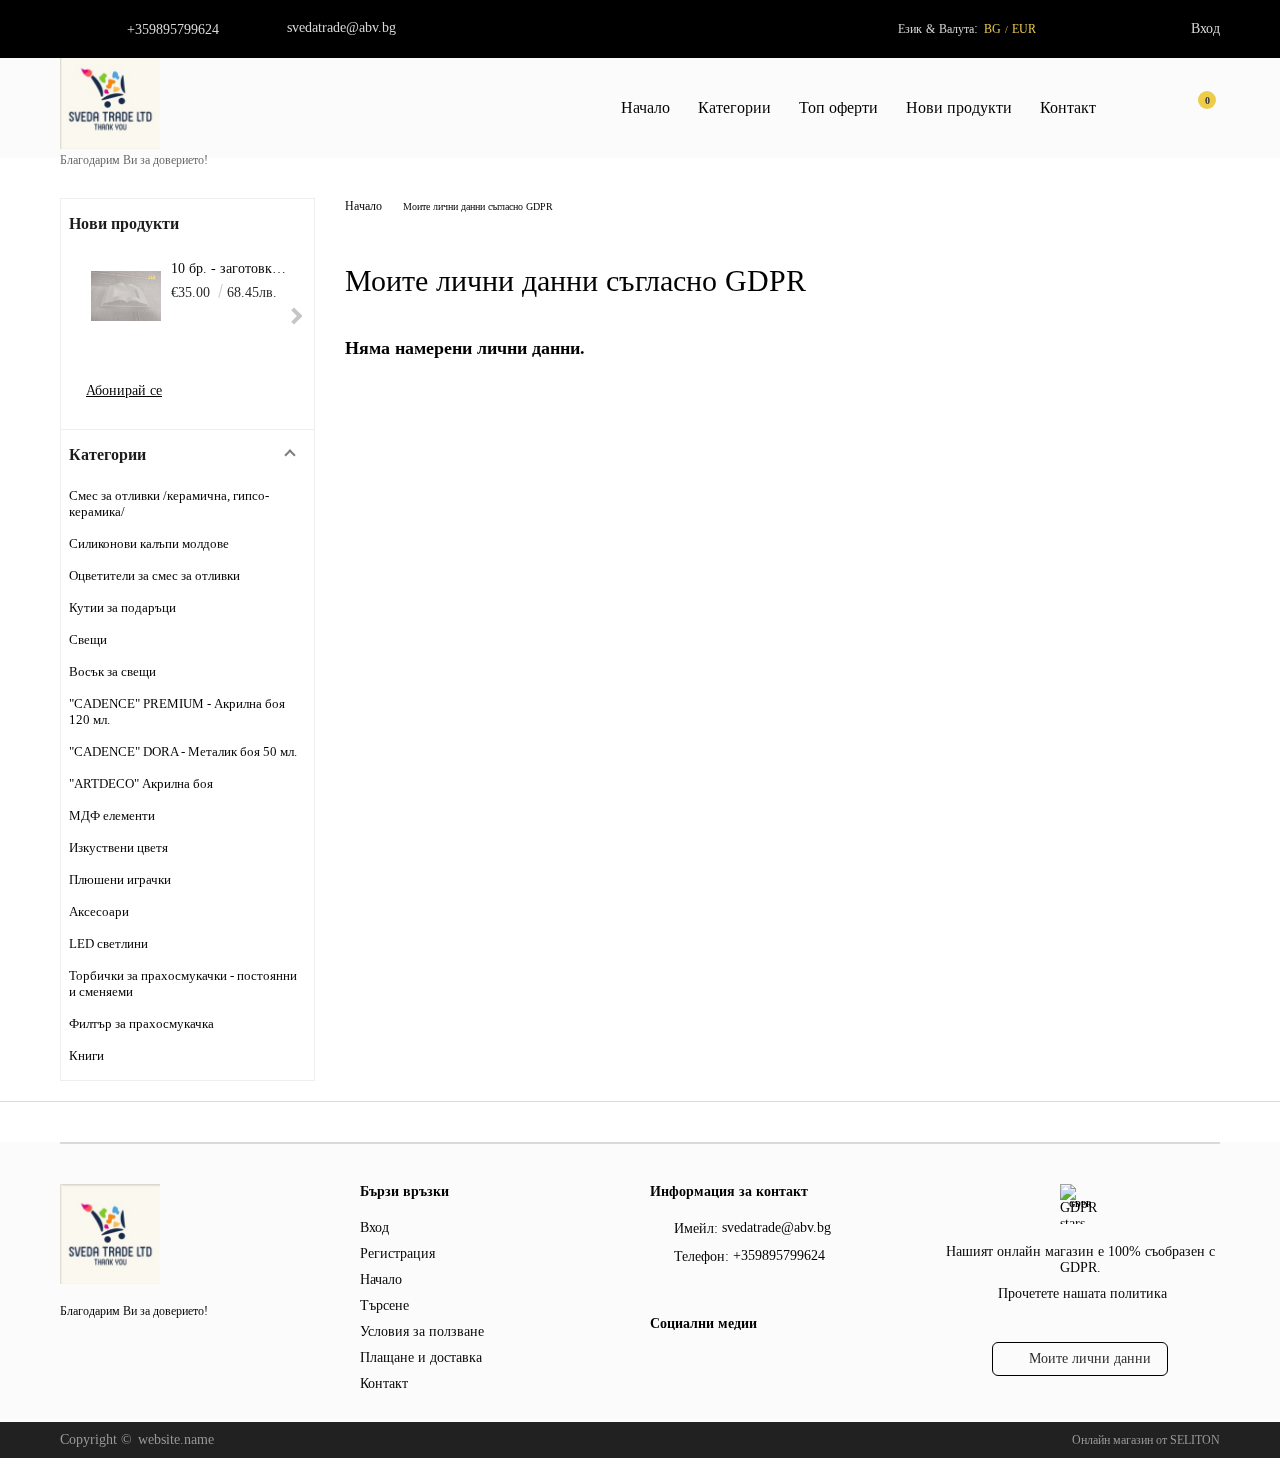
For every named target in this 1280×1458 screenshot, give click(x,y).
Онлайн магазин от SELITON (1146, 1440)
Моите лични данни (1090, 1358)
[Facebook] (661, 1364)
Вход (1205, 28)
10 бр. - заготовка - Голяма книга (230, 268)
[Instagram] (697, 1364)
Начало (645, 107)
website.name (176, 1439)
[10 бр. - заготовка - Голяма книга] (126, 296)
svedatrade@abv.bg (341, 27)
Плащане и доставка (421, 1357)
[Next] (294, 316)
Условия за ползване (422, 1331)
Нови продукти (959, 107)
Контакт (1068, 107)
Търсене (384, 1305)
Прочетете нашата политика (1082, 1293)
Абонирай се (124, 390)
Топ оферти (838, 107)
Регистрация (397, 1253)
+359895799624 (173, 29)
